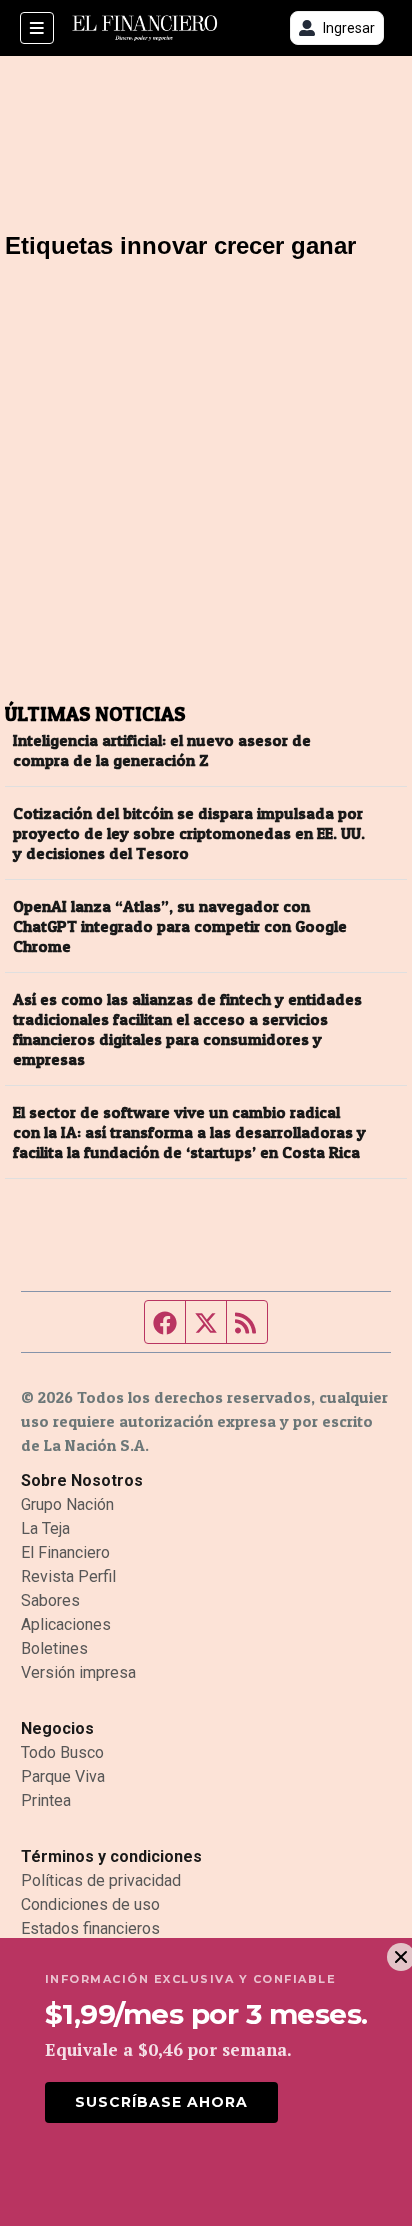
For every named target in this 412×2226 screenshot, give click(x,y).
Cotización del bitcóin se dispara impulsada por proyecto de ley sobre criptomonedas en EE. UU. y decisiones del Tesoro (189, 833)
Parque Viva (63, 1776)
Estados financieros (90, 1928)
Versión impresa (78, 1672)
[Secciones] (37, 28)
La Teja (45, 1528)
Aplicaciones (66, 1624)
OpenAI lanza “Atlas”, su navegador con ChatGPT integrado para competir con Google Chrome (180, 926)
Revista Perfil (68, 1576)
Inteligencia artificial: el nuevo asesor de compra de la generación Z (162, 750)
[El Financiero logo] (145, 28)
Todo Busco (62, 1752)
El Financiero (65, 1552)
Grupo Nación (67, 1504)
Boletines (54, 1648)
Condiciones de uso (90, 1904)
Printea (46, 1800)
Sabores (50, 1600)
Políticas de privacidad (101, 1880)
